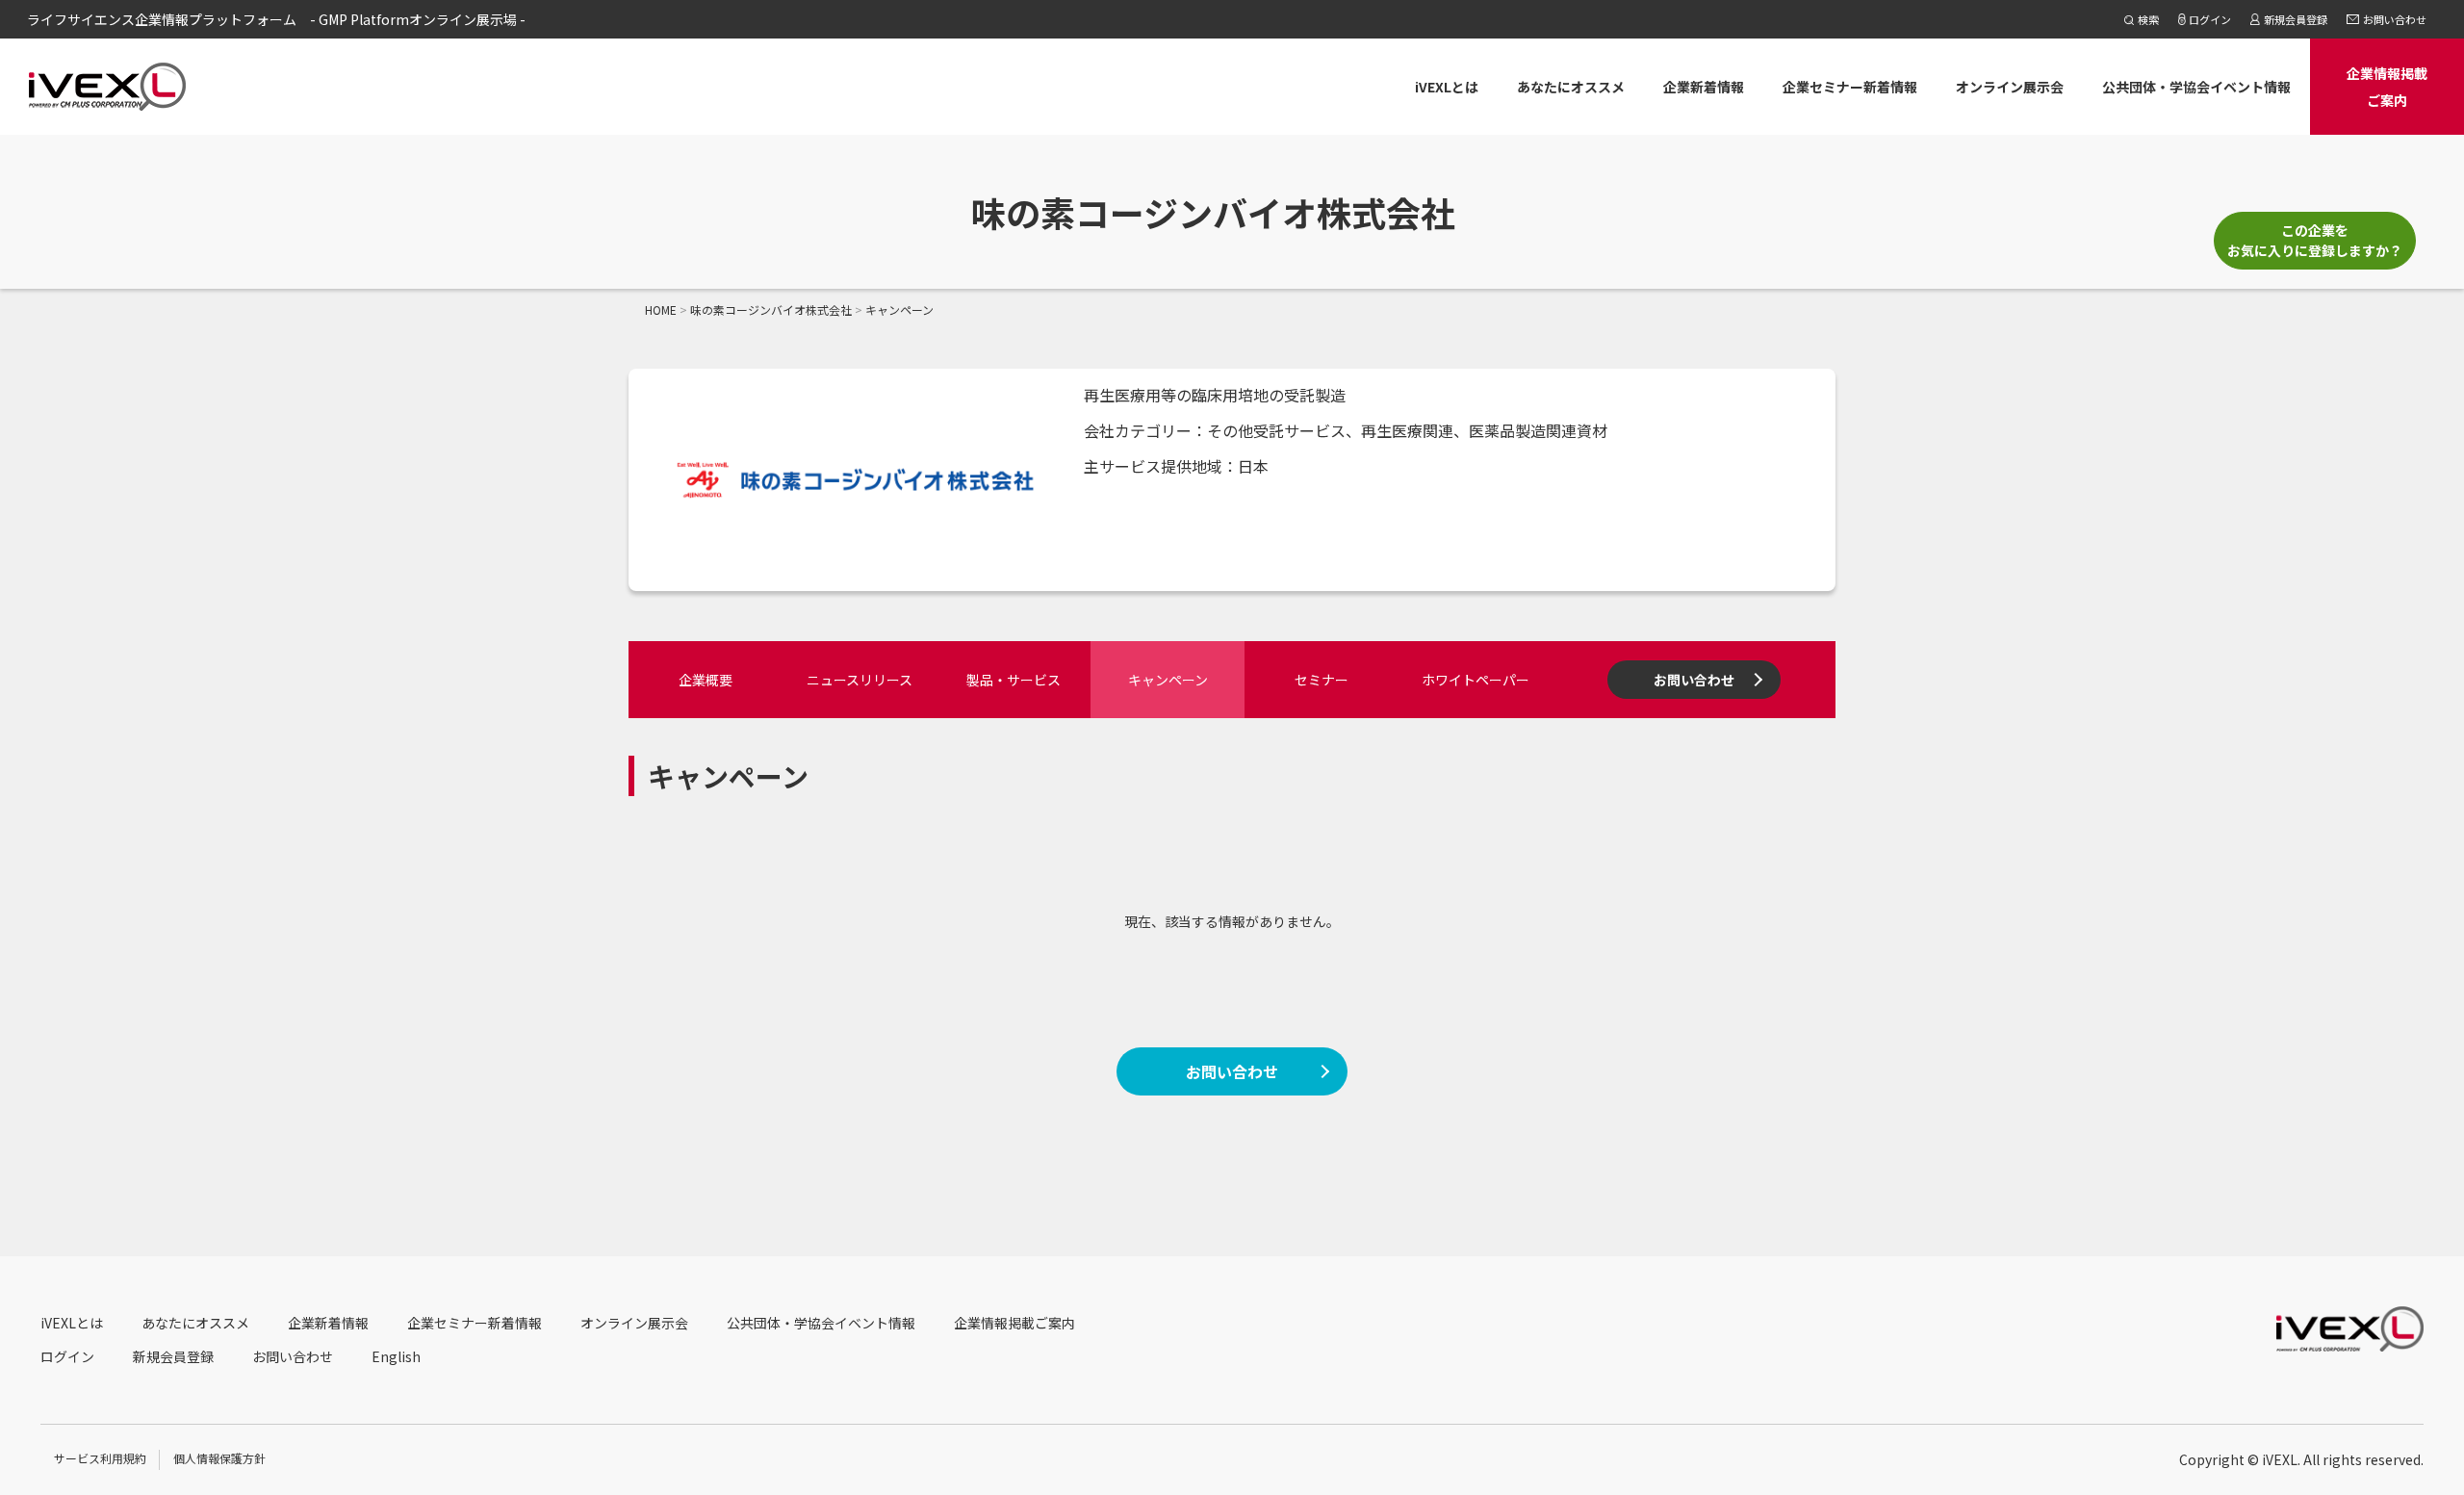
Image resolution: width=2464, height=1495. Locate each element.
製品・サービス (1014, 680)
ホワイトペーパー (1476, 680)
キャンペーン (1168, 680)
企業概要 (706, 680)
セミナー (1322, 680)
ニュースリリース (860, 680)
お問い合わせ (1694, 680)
